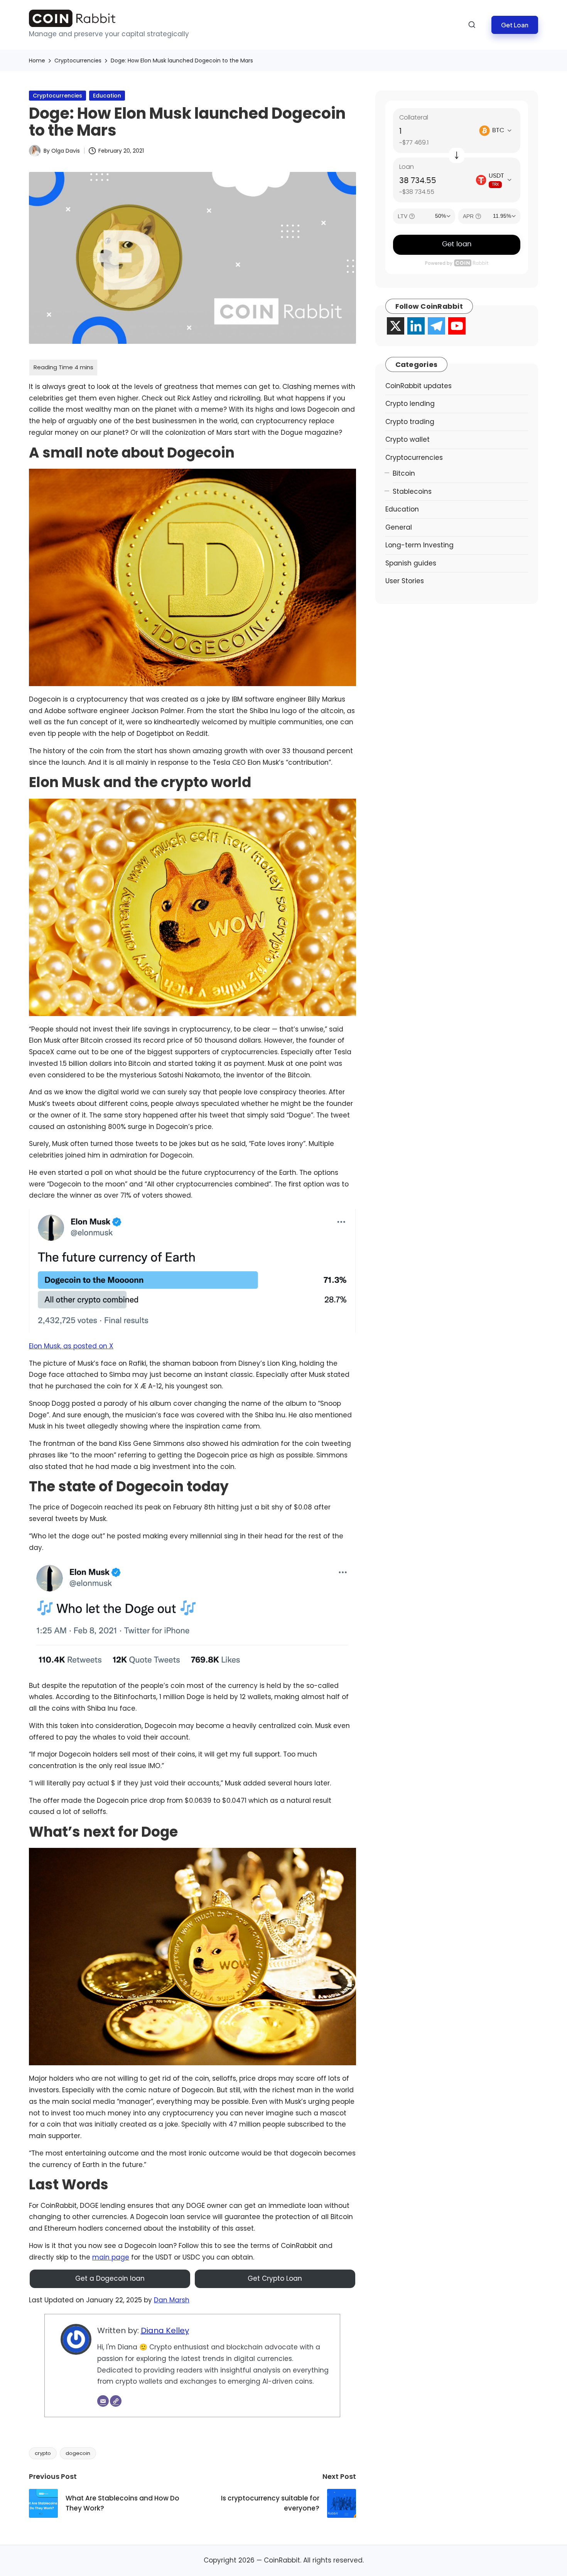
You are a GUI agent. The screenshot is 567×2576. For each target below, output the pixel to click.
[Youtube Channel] (457, 326)
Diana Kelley (165, 2330)
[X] (396, 326)
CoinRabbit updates (418, 386)
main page (111, 2257)
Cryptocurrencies (57, 96)
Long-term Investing (419, 545)
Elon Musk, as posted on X (71, 1346)
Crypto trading (410, 422)
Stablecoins (412, 491)
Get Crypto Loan (275, 2278)
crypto (43, 2453)
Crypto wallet (408, 439)
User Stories (405, 581)
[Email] (103, 2401)
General (399, 527)
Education (107, 96)
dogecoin (78, 2453)
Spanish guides (411, 563)
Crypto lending (410, 404)
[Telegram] (436, 326)
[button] (515, 25)
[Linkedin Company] (416, 326)
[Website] (116, 2401)
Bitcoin (404, 473)
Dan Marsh (172, 2300)
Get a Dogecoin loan (110, 2278)
